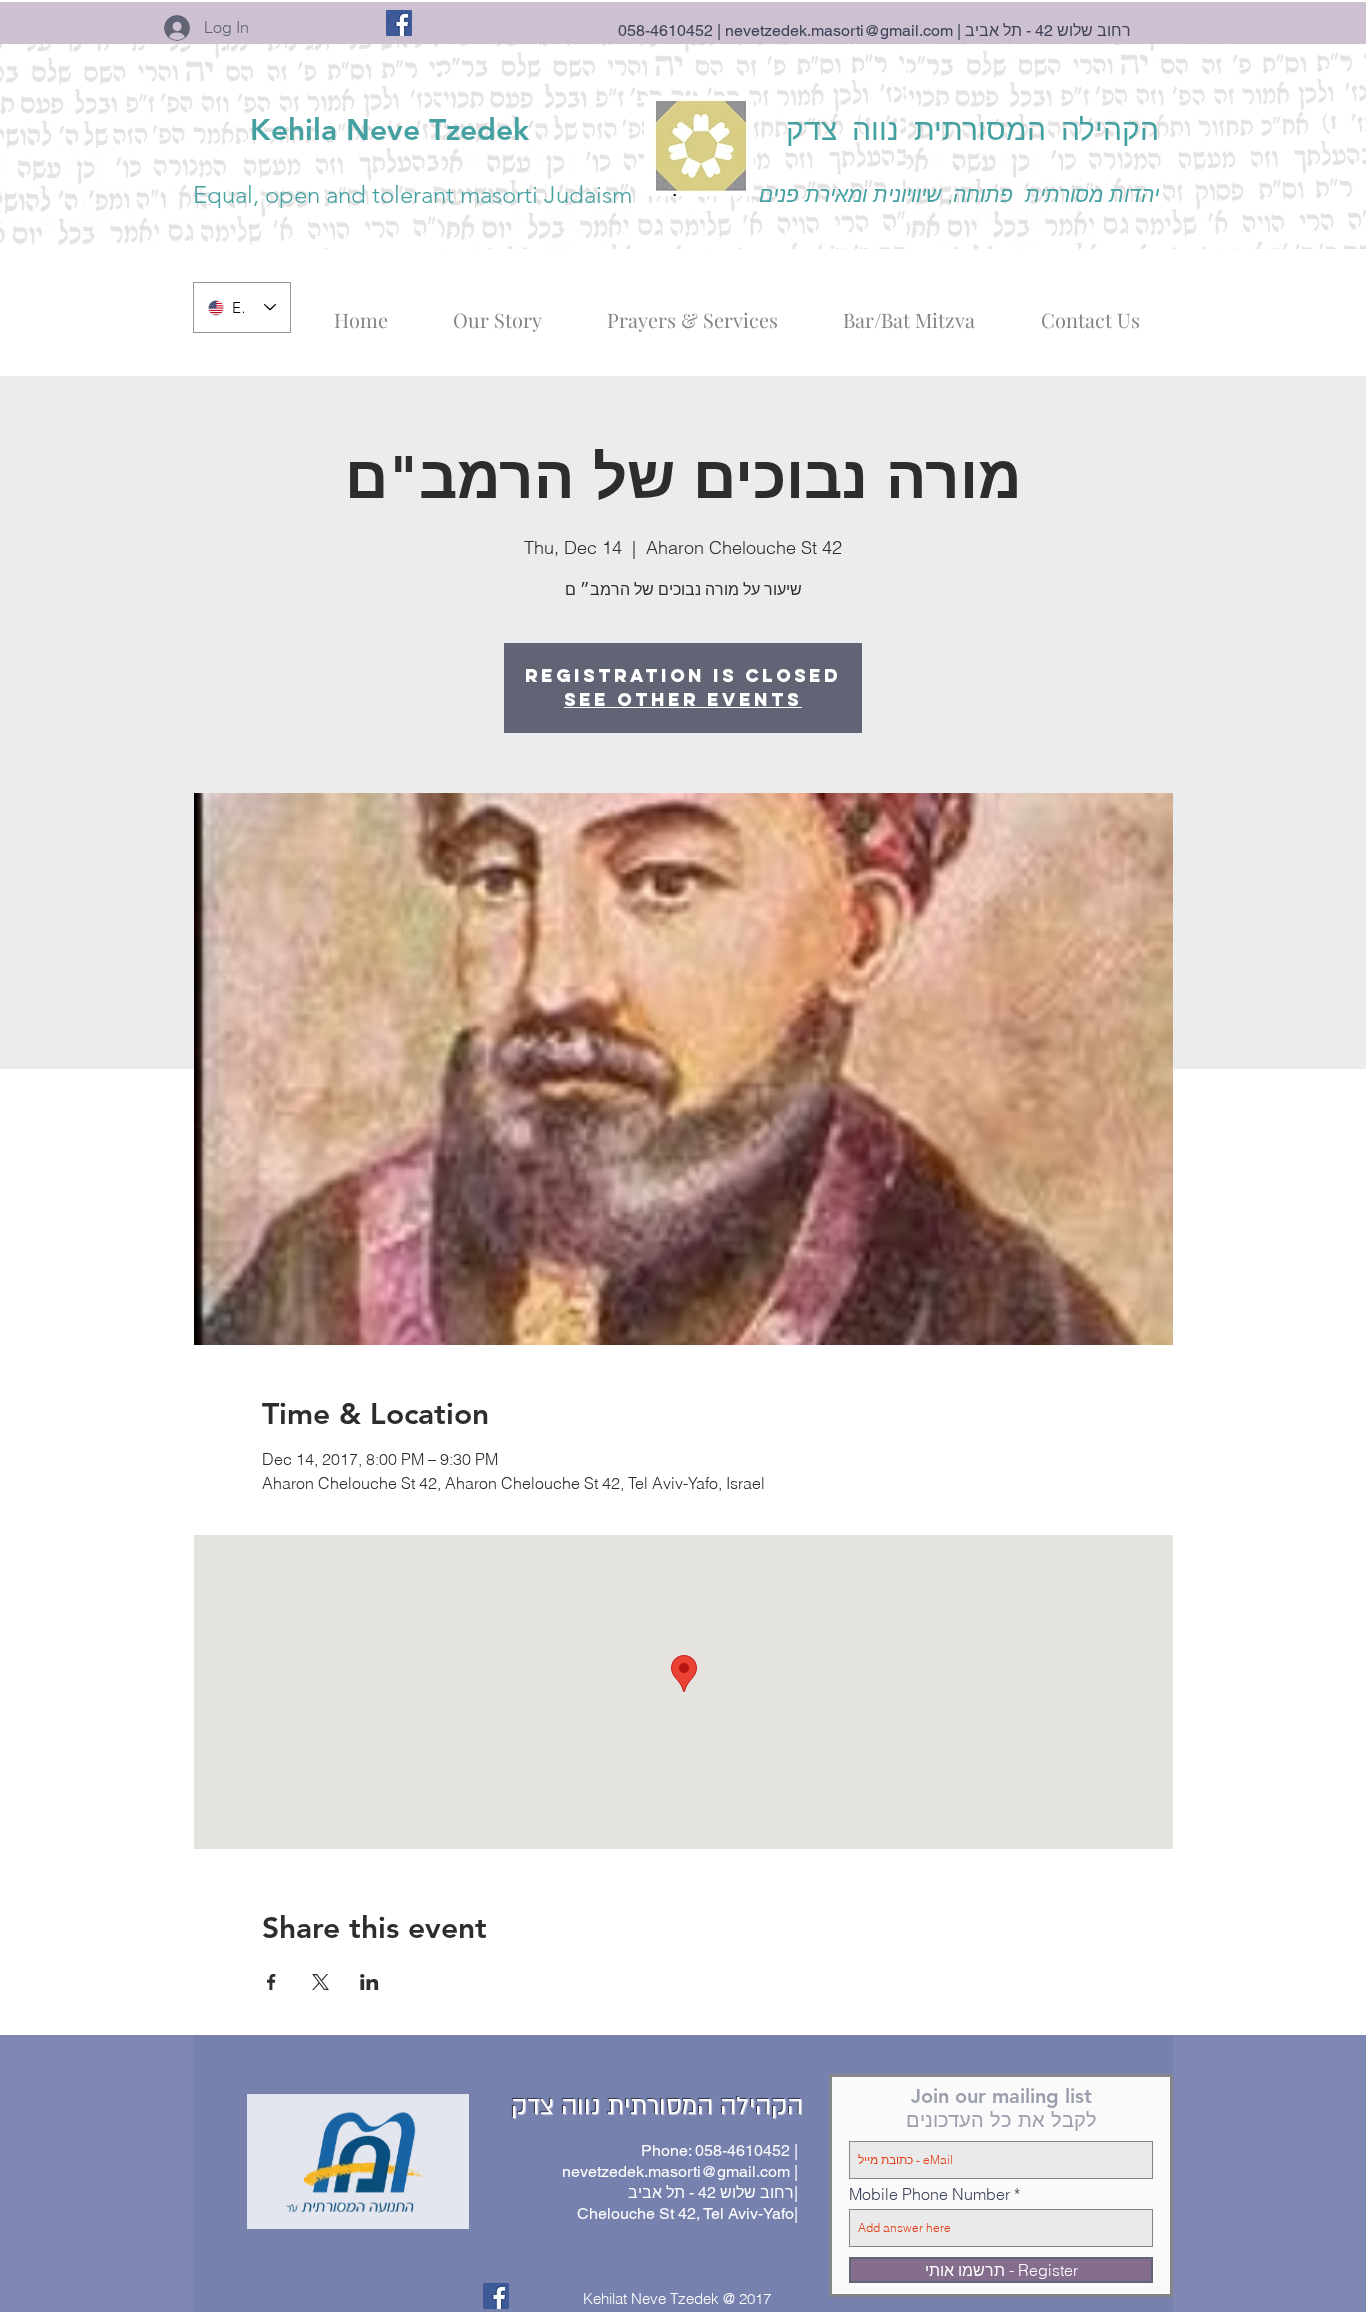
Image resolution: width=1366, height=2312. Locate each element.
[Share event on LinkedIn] (369, 1982)
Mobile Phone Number (929, 2194)
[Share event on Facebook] (271, 1982)
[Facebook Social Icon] (399, 23)
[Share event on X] (320, 1982)
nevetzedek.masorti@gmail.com (839, 30)
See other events (683, 699)
